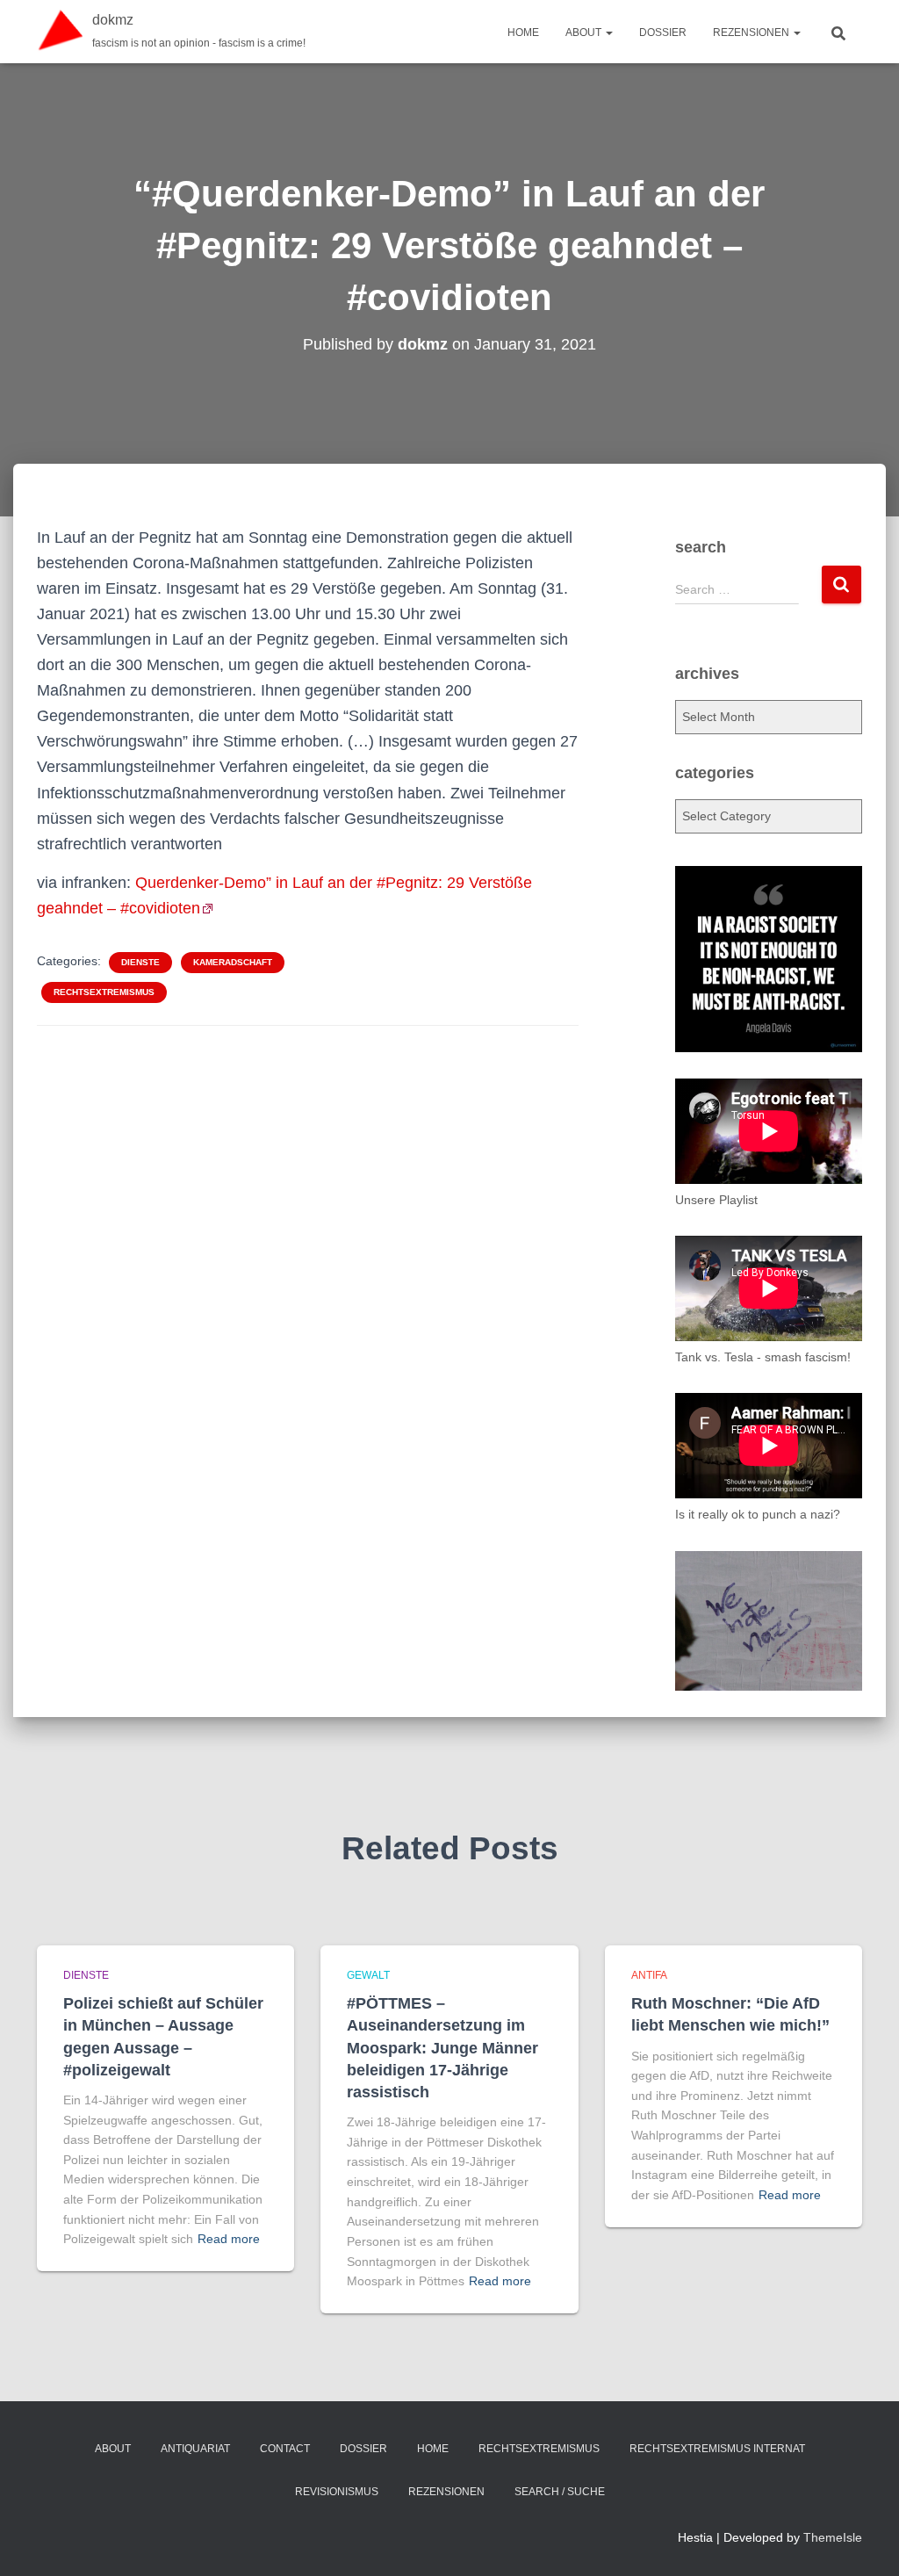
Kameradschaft (233, 962)
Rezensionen (752, 32)
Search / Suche (560, 2492)
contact (285, 2449)
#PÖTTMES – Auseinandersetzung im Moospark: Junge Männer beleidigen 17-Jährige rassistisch (442, 2048)
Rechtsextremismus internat (717, 2449)
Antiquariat (195, 2449)
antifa (649, 1975)
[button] (608, 32)
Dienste (140, 962)
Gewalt (368, 1975)
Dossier (663, 32)
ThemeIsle (833, 2537)
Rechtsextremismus (104, 992)
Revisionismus (337, 2492)
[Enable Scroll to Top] (864, 2541)
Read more (229, 2239)
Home (523, 32)
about (585, 32)
